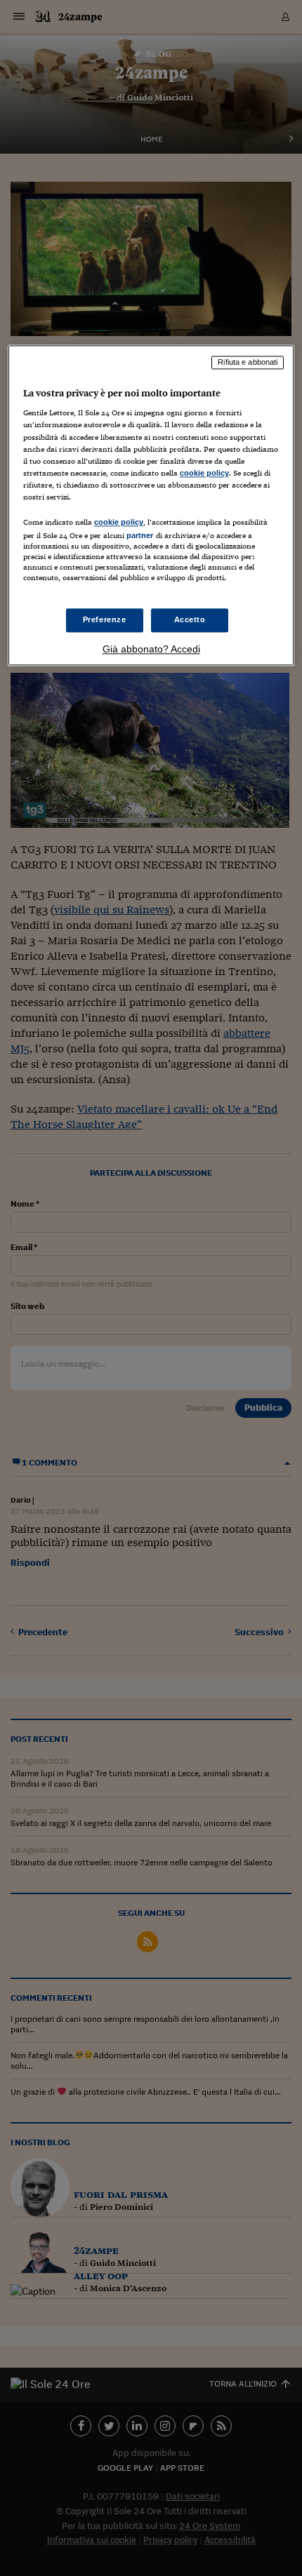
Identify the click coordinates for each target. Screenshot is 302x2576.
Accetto (190, 620)
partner (140, 535)
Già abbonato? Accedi (151, 650)
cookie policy (204, 473)
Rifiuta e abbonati (248, 362)
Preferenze (105, 620)
